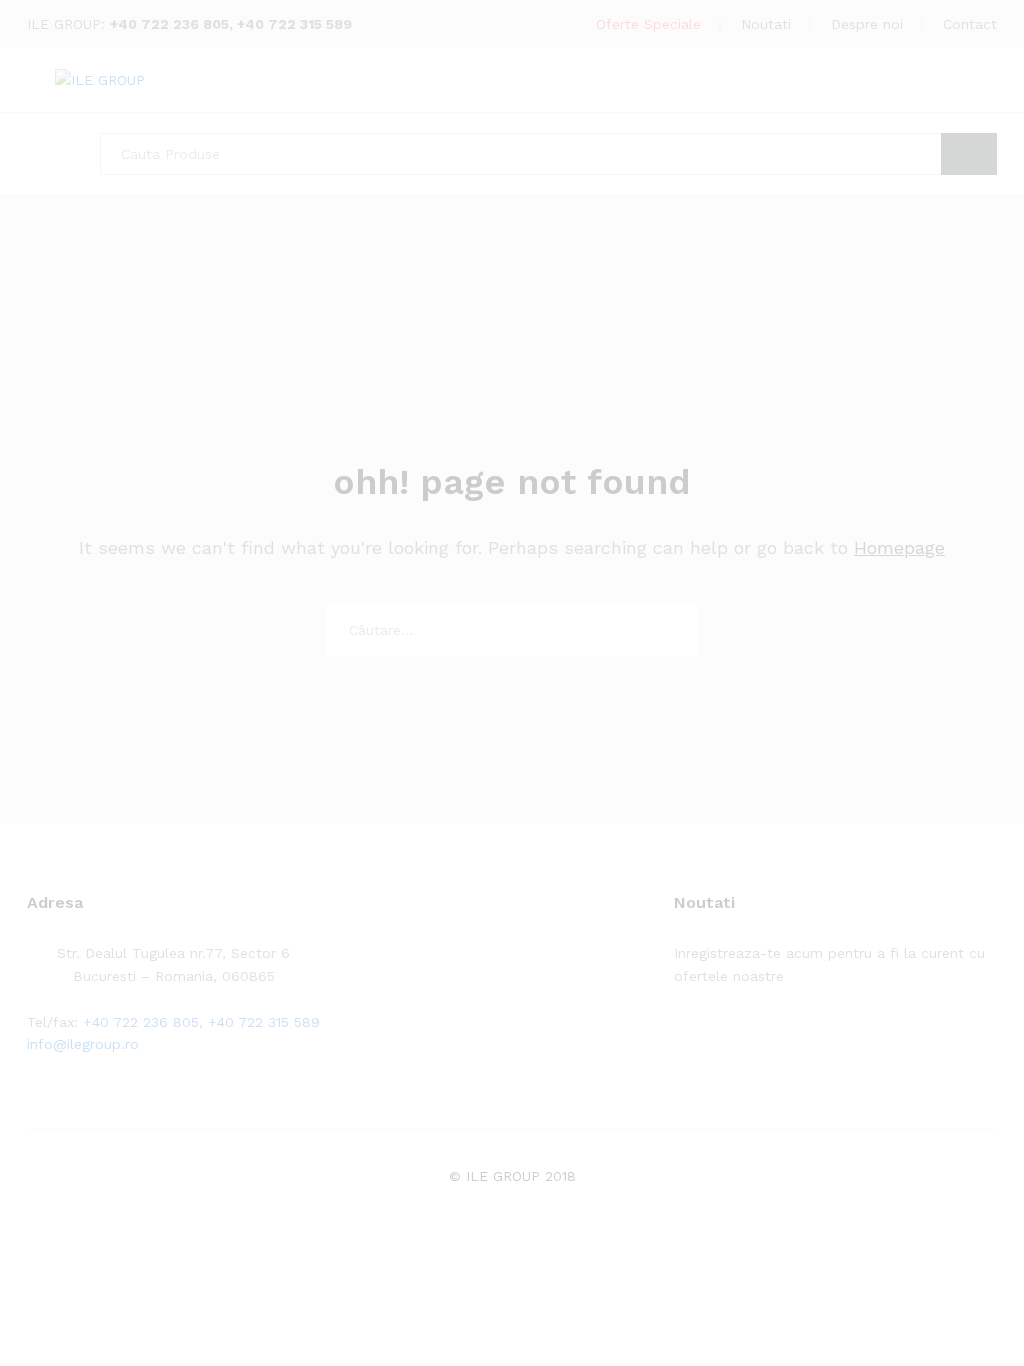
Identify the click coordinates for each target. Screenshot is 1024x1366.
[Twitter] (710, 1038)
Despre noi (867, 24)
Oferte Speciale (648, 24)
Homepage (899, 547)
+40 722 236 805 (169, 24)
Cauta (969, 154)
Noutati (766, 24)
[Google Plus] (741, 1038)
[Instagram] (803, 1038)
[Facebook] (679, 1038)
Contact (970, 24)
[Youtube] (772, 1038)
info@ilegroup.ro (83, 1044)
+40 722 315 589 (294, 24)
